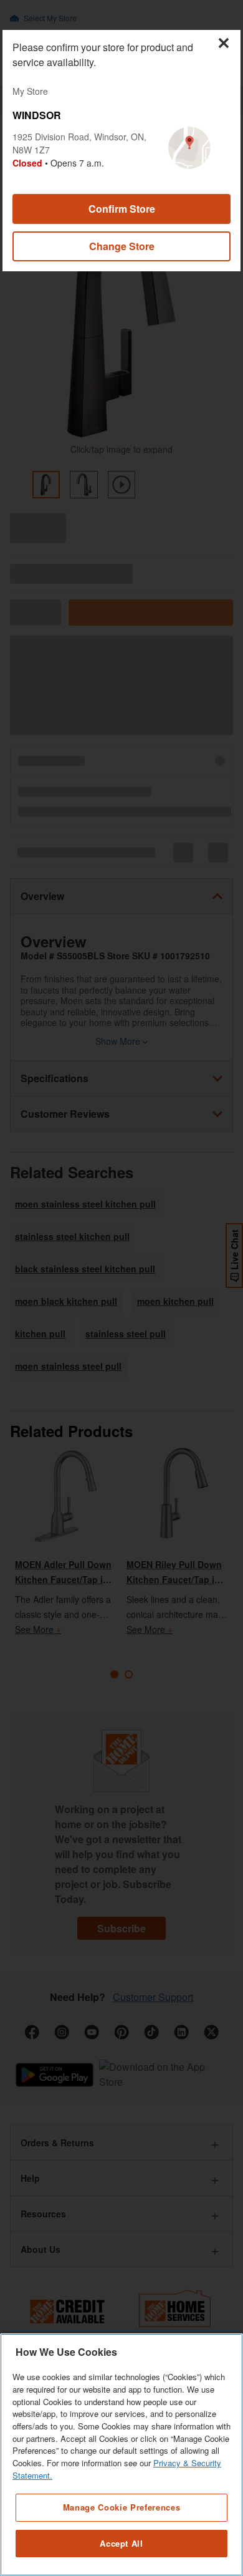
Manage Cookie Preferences (121, 2507)
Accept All (121, 2543)
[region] (121, 2455)
